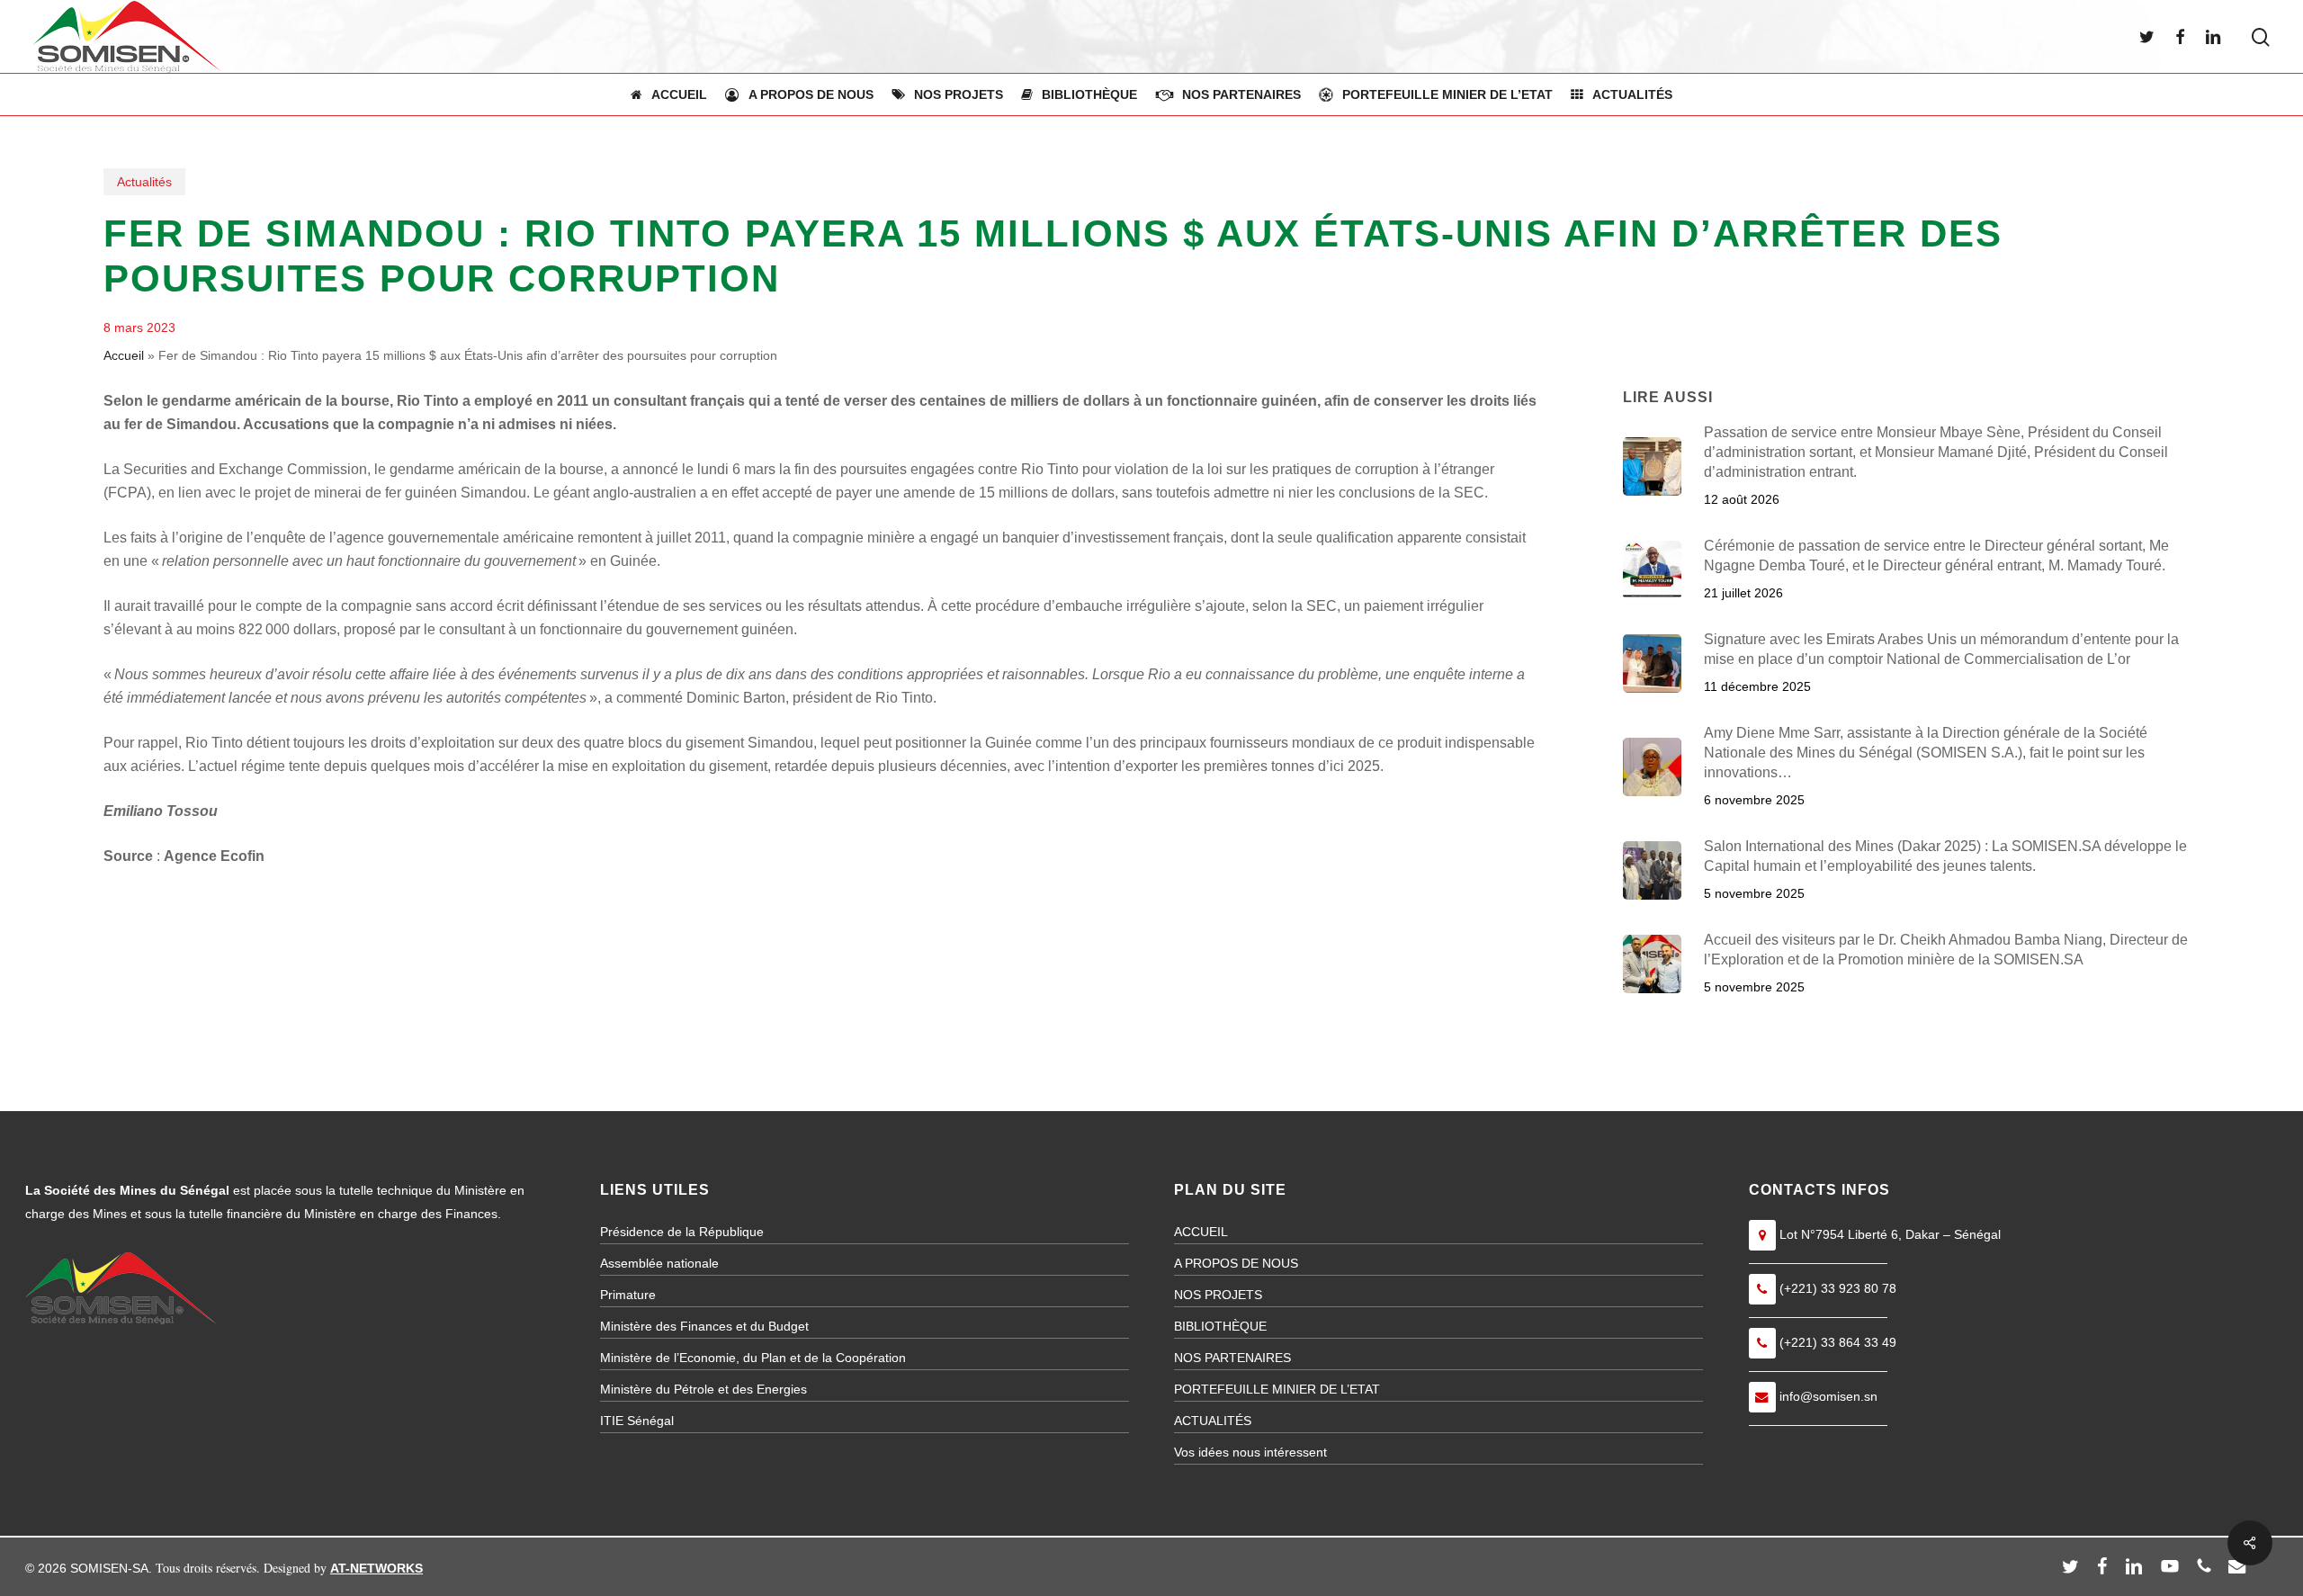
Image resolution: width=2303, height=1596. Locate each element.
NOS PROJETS (1218, 1295)
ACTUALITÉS (1213, 1421)
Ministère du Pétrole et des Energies (703, 1389)
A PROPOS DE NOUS (1236, 1263)
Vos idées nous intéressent (1250, 1452)
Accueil (124, 355)
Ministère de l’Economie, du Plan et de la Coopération (753, 1358)
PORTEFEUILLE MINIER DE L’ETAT (1277, 1389)
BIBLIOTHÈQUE (1220, 1326)
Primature (628, 1295)
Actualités (144, 182)
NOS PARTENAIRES (1232, 1358)
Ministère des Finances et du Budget (704, 1326)
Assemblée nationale (659, 1263)
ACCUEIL (1201, 1232)
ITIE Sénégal (637, 1421)
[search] (2261, 37)
